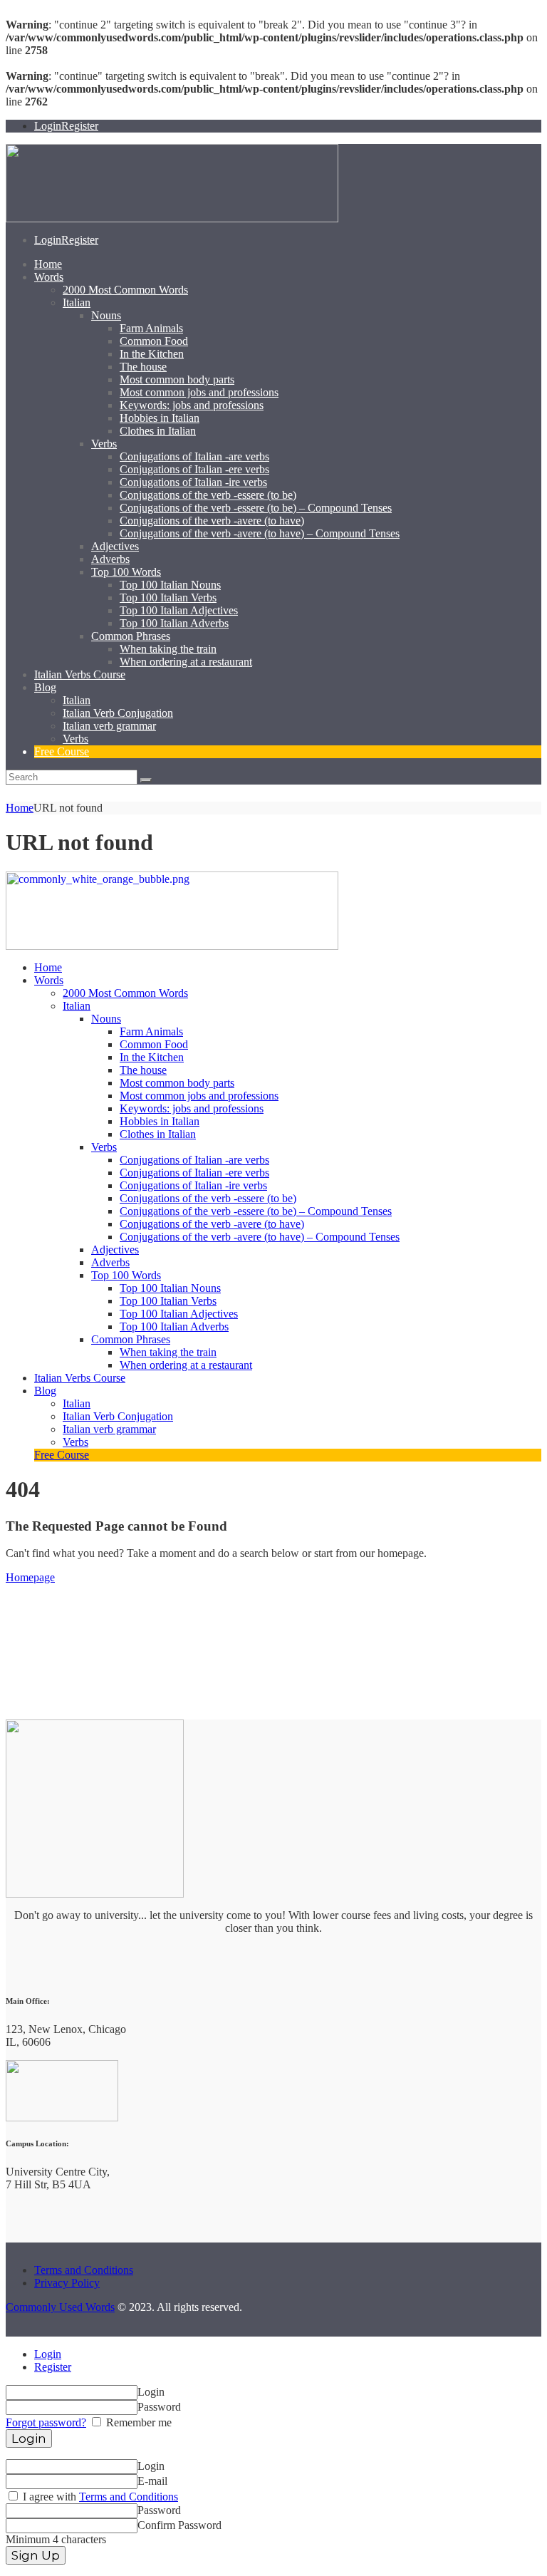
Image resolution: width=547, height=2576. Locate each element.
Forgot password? (46, 2422)
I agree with (99, 2497)
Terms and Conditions (84, 2270)
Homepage (30, 1577)
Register (53, 2367)
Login (48, 2354)
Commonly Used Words (60, 2307)
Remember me (137, 2422)
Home (20, 808)
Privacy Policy (67, 2283)
